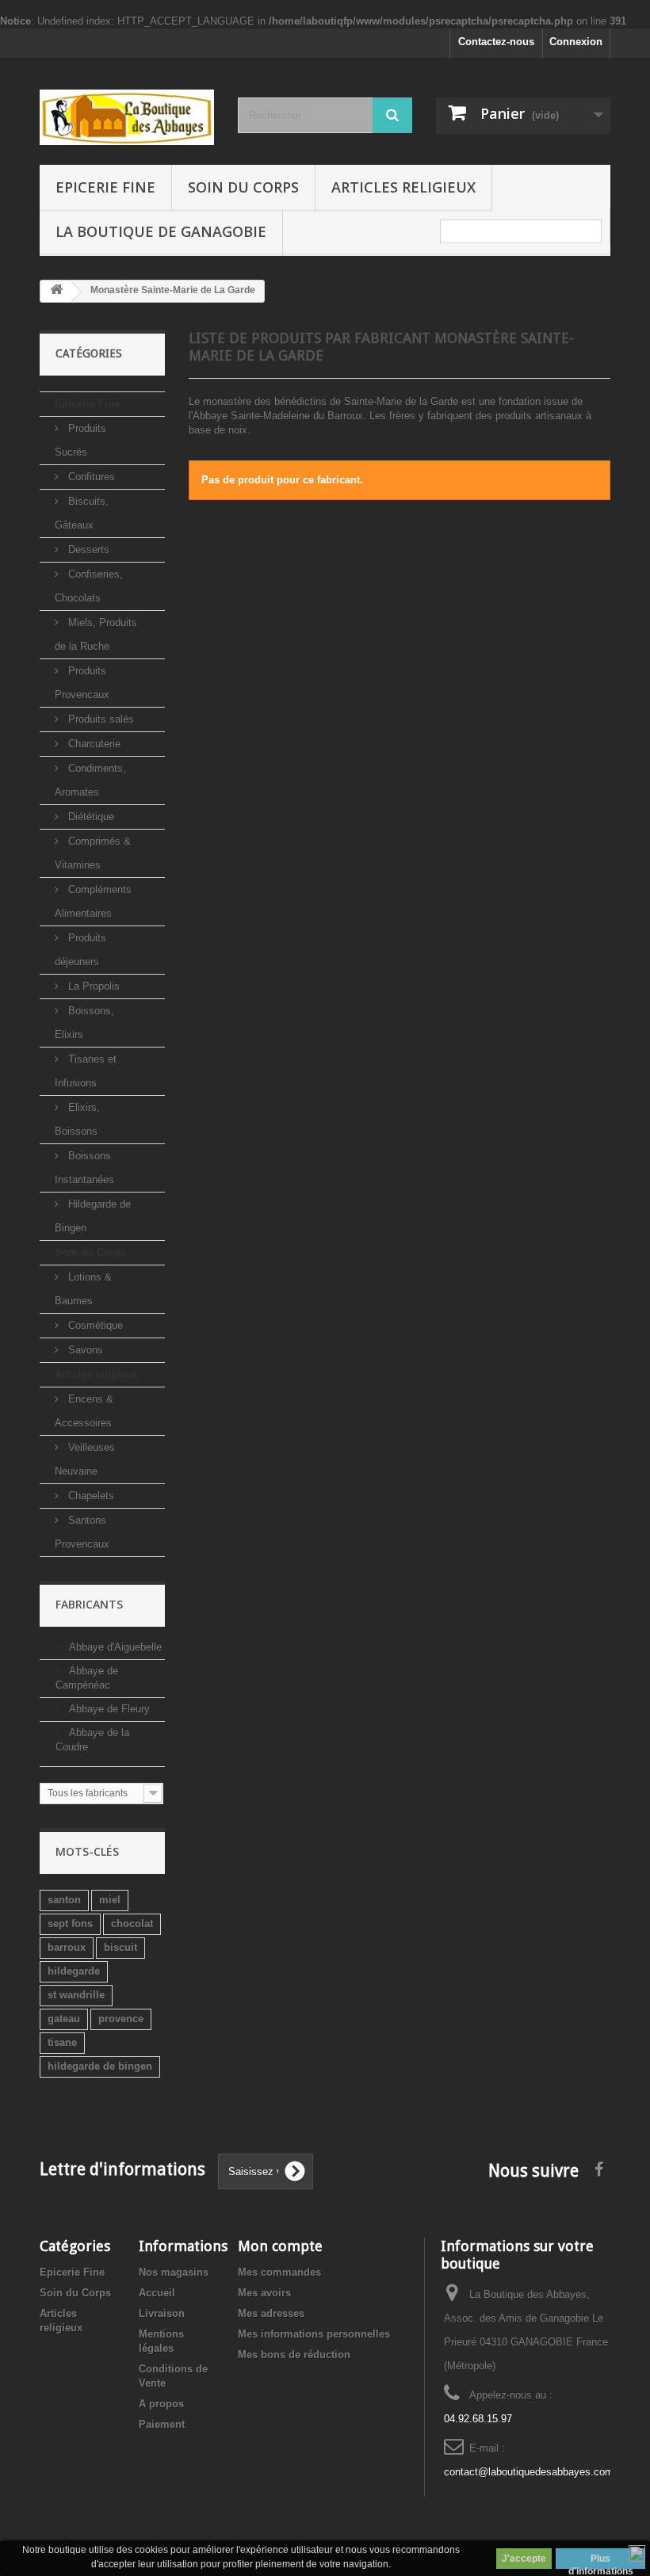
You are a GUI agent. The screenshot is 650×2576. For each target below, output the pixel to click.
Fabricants (89, 1604)
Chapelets (90, 1496)
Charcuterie (93, 744)
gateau (64, 2019)
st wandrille (76, 1995)
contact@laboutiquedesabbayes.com (529, 2472)
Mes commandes (279, 2272)
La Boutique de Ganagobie (161, 231)
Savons (84, 1350)
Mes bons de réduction (294, 2355)
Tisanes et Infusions (86, 1071)
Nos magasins (174, 2272)
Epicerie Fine (105, 187)
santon (64, 1900)
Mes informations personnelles (314, 2334)
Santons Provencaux (82, 1532)
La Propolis (92, 986)
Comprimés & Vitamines (93, 853)
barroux (67, 1947)
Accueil (157, 2293)
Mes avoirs (264, 2293)
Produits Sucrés (80, 440)
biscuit (120, 1947)
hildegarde (74, 1971)
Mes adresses (271, 2313)
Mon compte (280, 2246)
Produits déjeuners (80, 950)
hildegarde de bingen (100, 2066)
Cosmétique (94, 1325)
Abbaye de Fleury (108, 1709)
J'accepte (524, 2559)
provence (121, 2019)
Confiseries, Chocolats (89, 586)
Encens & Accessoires (84, 1411)
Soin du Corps (243, 187)
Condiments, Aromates (90, 780)
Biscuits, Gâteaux (82, 513)
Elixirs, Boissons (77, 1119)
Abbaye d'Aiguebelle (114, 1647)
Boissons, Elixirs (84, 1023)
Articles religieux (403, 187)
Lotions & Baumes (83, 1289)
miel (110, 1900)
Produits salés (99, 719)
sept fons (70, 1923)
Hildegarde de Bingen (93, 1216)
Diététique (90, 817)
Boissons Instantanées (84, 1168)
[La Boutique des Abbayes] (127, 117)
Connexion (576, 42)
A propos (161, 2404)
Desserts (87, 550)
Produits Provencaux (82, 683)
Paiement (162, 2424)
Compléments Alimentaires (93, 901)
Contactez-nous (496, 42)
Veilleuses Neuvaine (85, 1459)
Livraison (162, 2313)
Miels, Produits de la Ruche (96, 634)
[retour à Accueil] (56, 292)
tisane (62, 2042)
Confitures (90, 477)
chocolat (132, 1923)
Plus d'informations (601, 2561)
